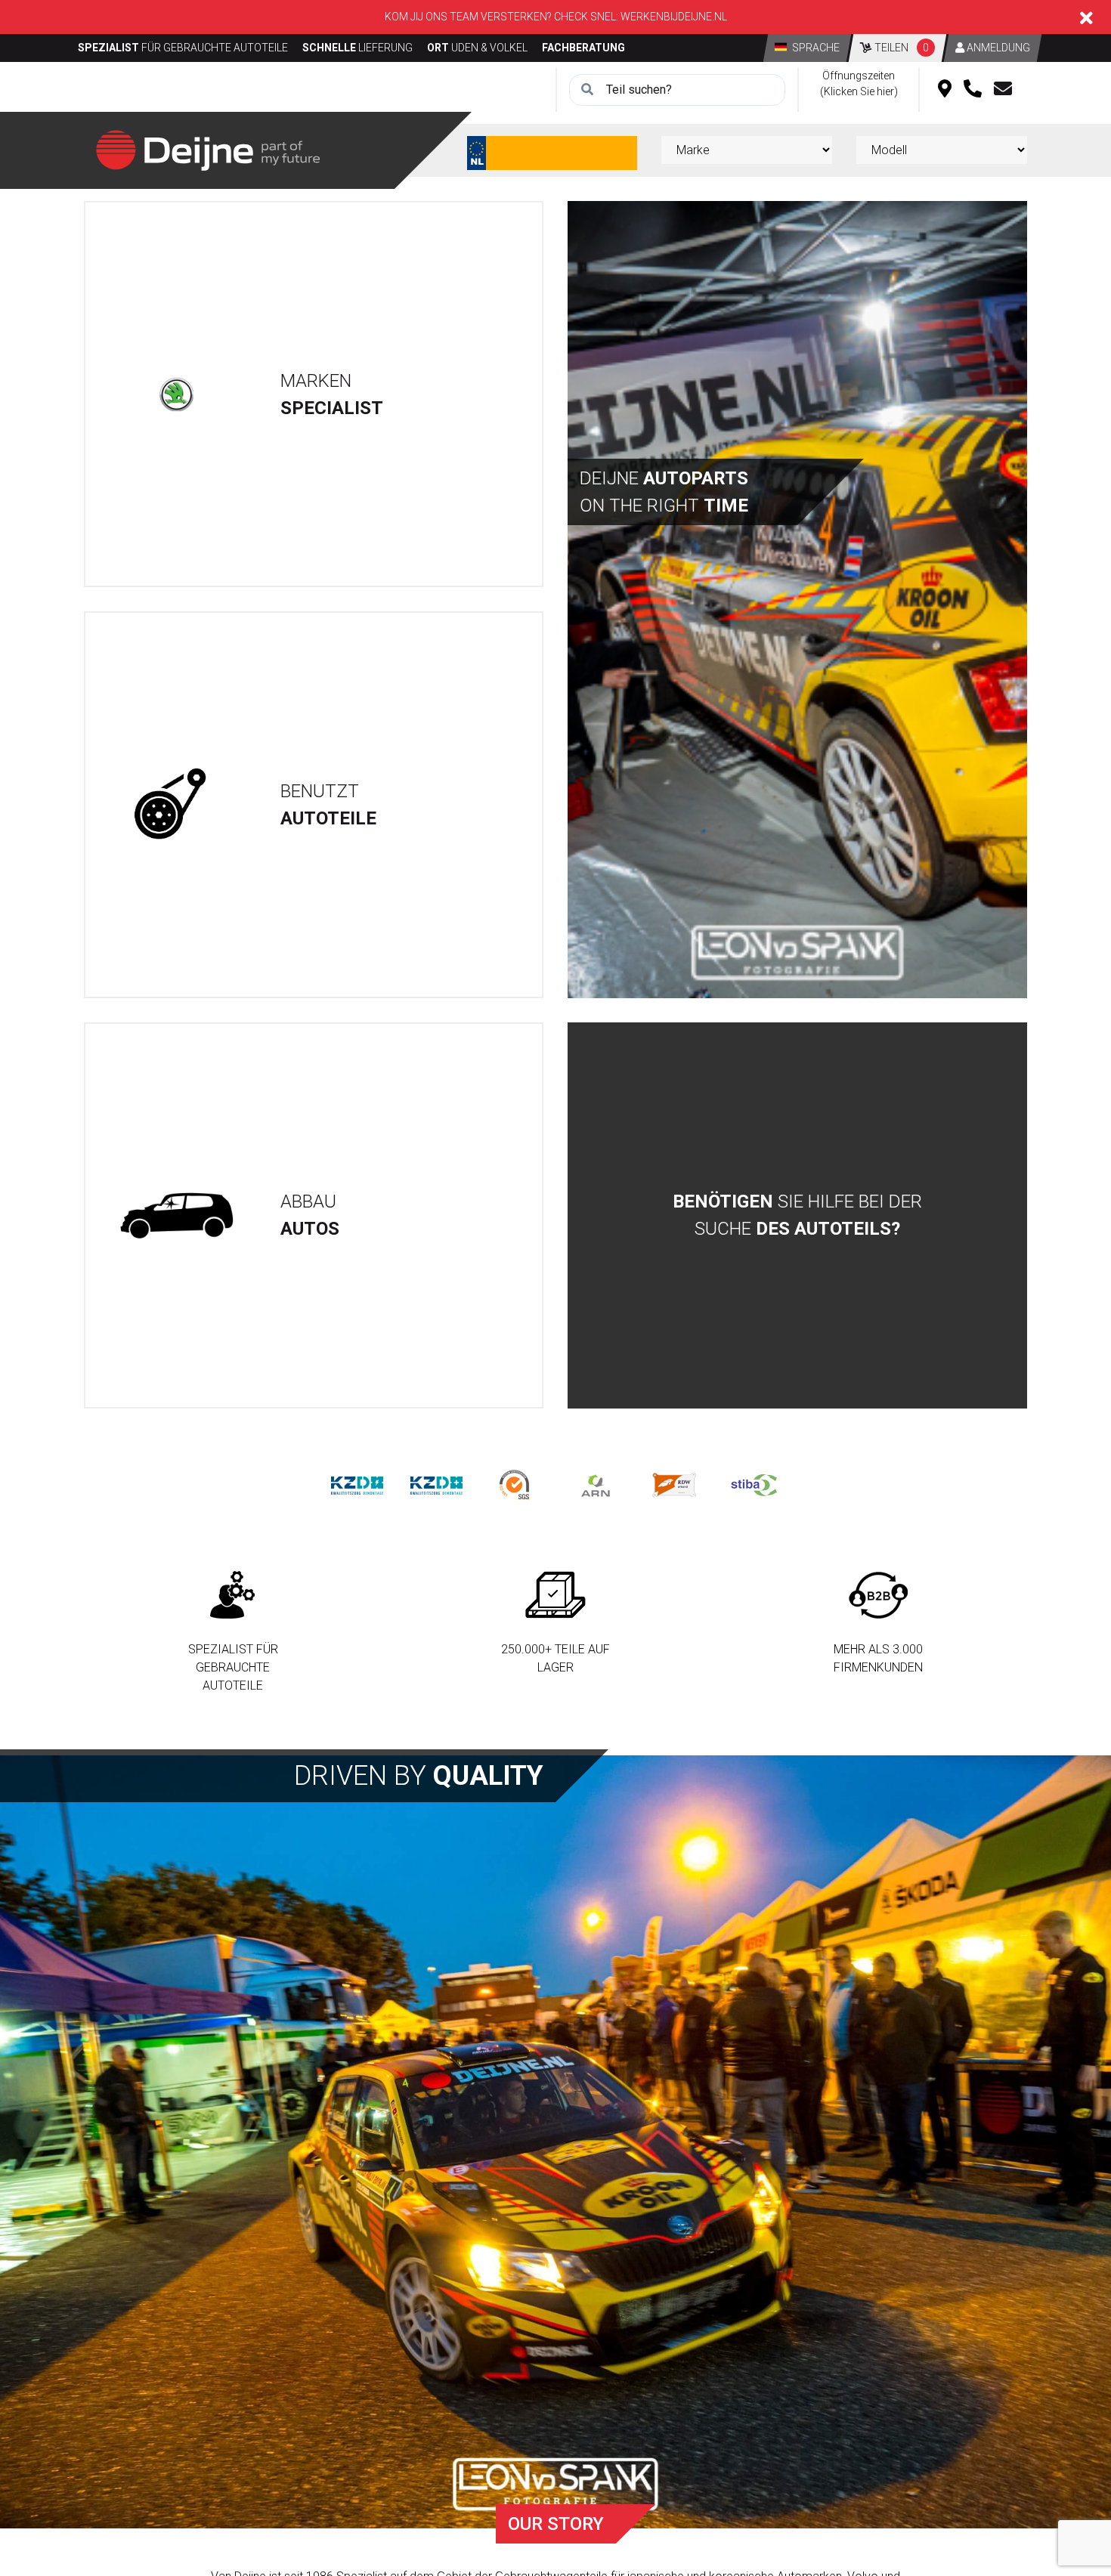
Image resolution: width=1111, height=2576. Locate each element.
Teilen (901, 48)
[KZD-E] (357, 1484)
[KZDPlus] (436, 1484)
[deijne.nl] (208, 149)
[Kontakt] (1003, 90)
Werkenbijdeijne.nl (674, 17)
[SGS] (516, 1484)
